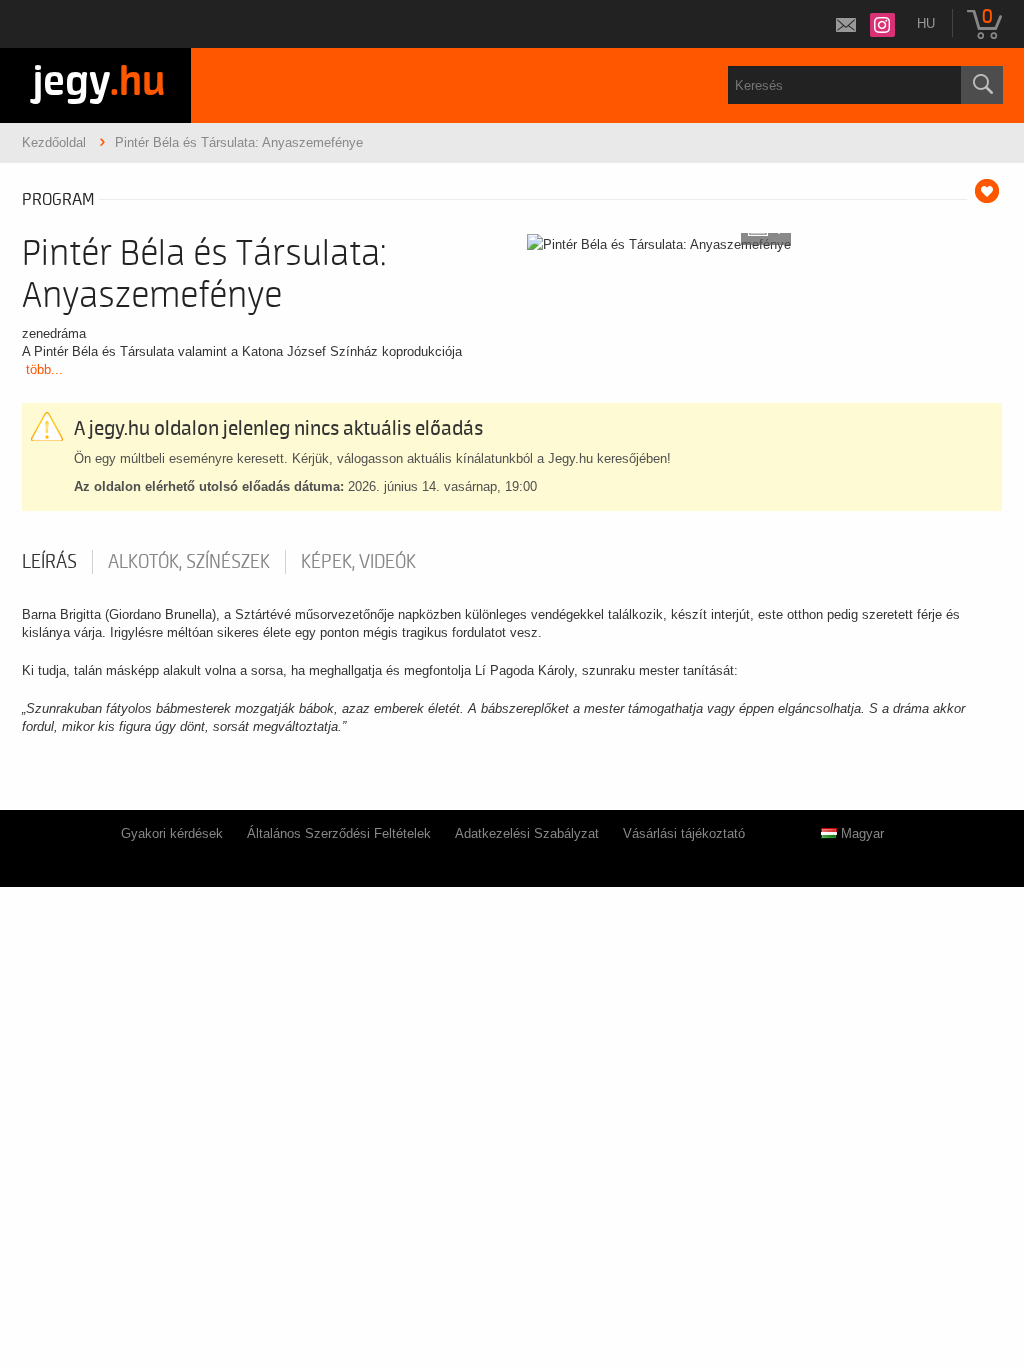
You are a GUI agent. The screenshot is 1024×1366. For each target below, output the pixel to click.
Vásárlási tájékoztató (684, 833)
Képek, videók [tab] (358, 562)
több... (44, 369)
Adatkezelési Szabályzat (527, 833)
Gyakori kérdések (172, 833)
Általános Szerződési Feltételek (339, 833)
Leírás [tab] (49, 562)
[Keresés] (982, 85)
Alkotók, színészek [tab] (189, 562)
